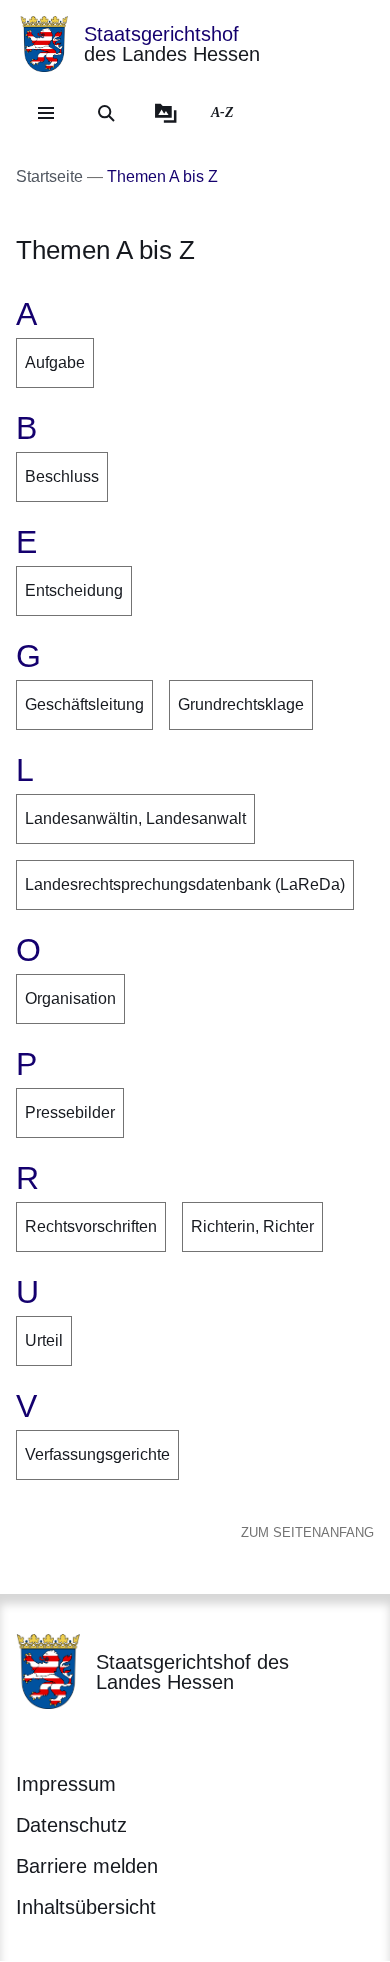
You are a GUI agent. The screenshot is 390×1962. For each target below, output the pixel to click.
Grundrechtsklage (241, 704)
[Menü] (46, 113)
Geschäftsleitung (84, 704)
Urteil (44, 1340)
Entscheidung (74, 590)
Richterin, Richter (252, 1226)
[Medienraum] (166, 113)
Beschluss (62, 476)
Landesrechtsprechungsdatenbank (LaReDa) (185, 884)
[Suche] (106, 113)
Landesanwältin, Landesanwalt (135, 818)
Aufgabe (55, 362)
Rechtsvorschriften (91, 1226)
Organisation (70, 998)
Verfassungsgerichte (97, 1454)
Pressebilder (70, 1112)
